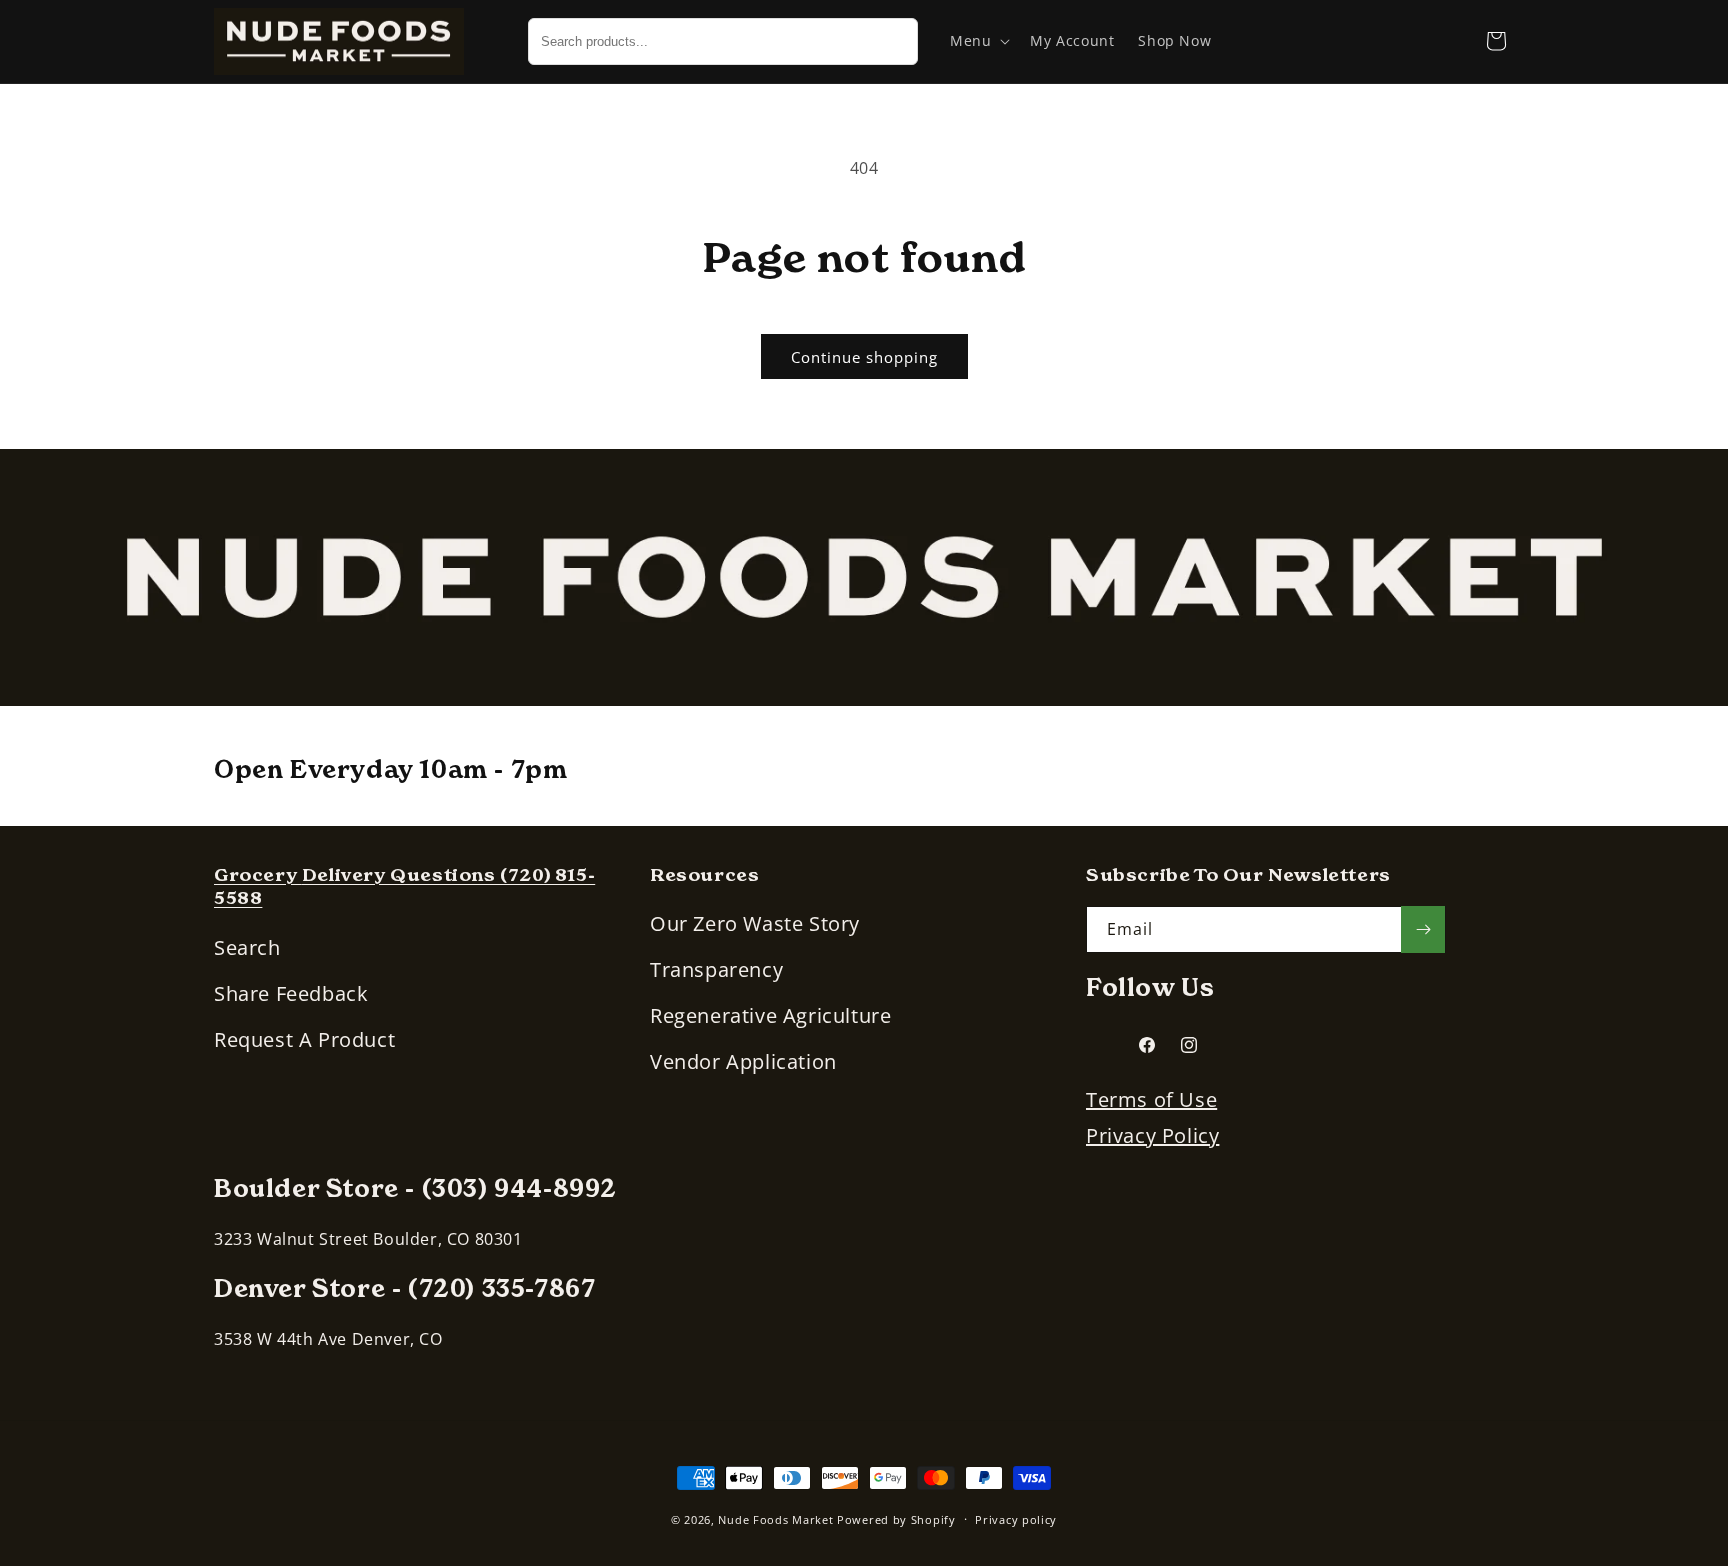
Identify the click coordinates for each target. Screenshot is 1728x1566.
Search (247, 947)
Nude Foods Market (775, 1519)
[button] (978, 41)
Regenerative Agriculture (770, 1015)
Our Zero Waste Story (755, 923)
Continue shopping (864, 357)
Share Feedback (291, 993)
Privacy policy (1016, 1519)
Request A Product (304, 1039)
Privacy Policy (1152, 1135)
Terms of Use (1151, 1099)
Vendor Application (743, 1061)
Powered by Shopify (896, 1519)
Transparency (716, 969)
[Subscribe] (1423, 929)
